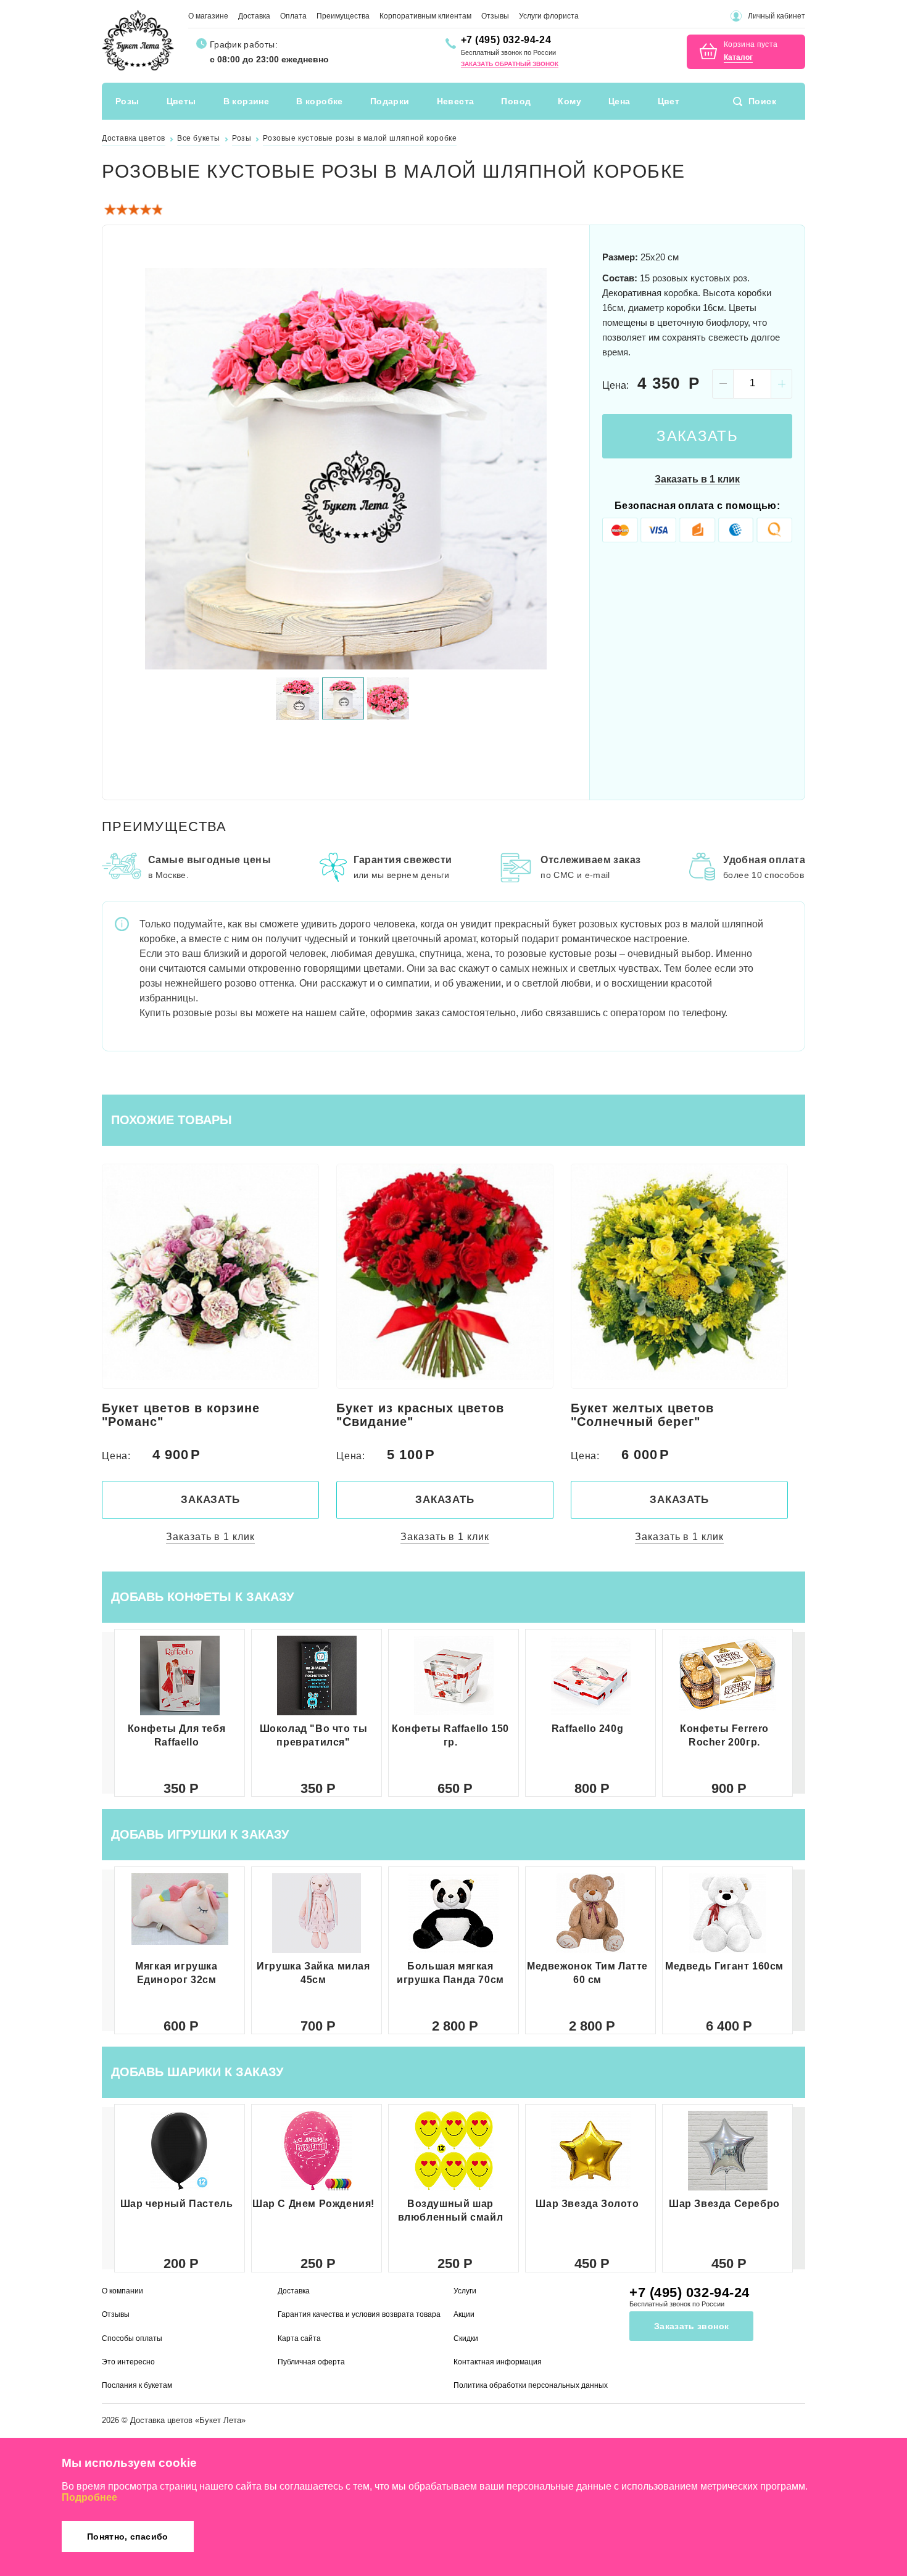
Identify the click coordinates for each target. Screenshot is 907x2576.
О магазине (208, 16)
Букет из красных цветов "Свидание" (420, 1415)
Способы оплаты (132, 2338)
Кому (569, 101)
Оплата (293, 16)
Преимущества (343, 16)
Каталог (738, 58)
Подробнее (89, 2497)
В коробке (320, 101)
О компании (122, 2291)
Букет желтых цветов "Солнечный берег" (642, 1415)
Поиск (762, 101)
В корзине (246, 101)
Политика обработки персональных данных (531, 2385)
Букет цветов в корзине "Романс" (181, 1415)
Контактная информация (498, 2362)
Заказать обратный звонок (510, 64)
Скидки (466, 2338)
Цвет (669, 101)
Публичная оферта (311, 2362)
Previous (126, 468)
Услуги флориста (549, 16)
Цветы (181, 101)
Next (565, 468)
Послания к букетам (137, 2385)
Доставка (254, 16)
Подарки (390, 101)
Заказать (697, 436)
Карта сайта (299, 2338)
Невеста (456, 101)
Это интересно (128, 2362)
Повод (516, 101)
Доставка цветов (161, 2420)
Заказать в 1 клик (697, 479)
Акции (464, 2314)
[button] (799, 1713)
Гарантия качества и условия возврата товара (359, 2314)
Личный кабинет (777, 16)
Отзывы (495, 16)
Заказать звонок (691, 2326)
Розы (127, 101)
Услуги (465, 2291)
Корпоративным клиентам (425, 16)
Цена (619, 101)
